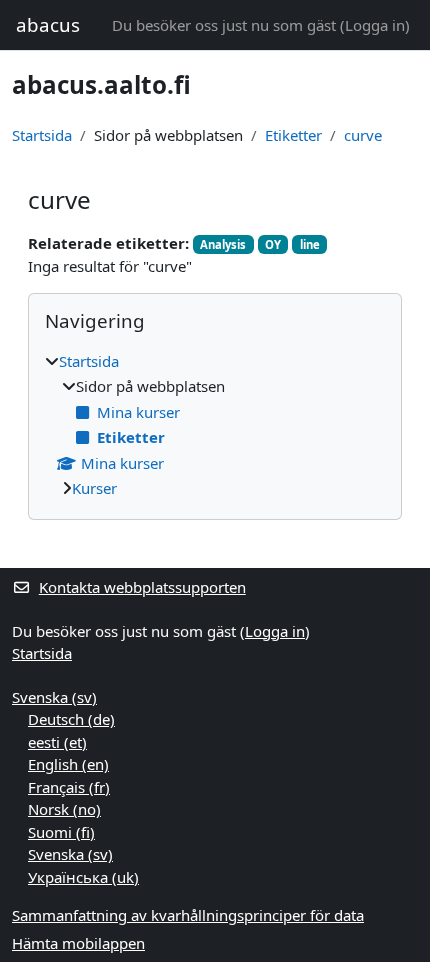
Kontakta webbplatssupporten (142, 587)
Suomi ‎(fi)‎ (61, 832)
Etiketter (293, 135)
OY (273, 244)
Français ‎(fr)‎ (69, 787)
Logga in (375, 25)
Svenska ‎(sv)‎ (54, 697)
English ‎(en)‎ (68, 764)
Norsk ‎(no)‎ (64, 809)
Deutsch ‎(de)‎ (71, 719)
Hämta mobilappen (78, 943)
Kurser (94, 488)
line (310, 244)
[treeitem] (215, 425)
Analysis (223, 244)
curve (363, 135)
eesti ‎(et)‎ (57, 742)
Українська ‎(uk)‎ (83, 877)
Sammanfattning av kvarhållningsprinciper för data (188, 915)
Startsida (42, 135)
